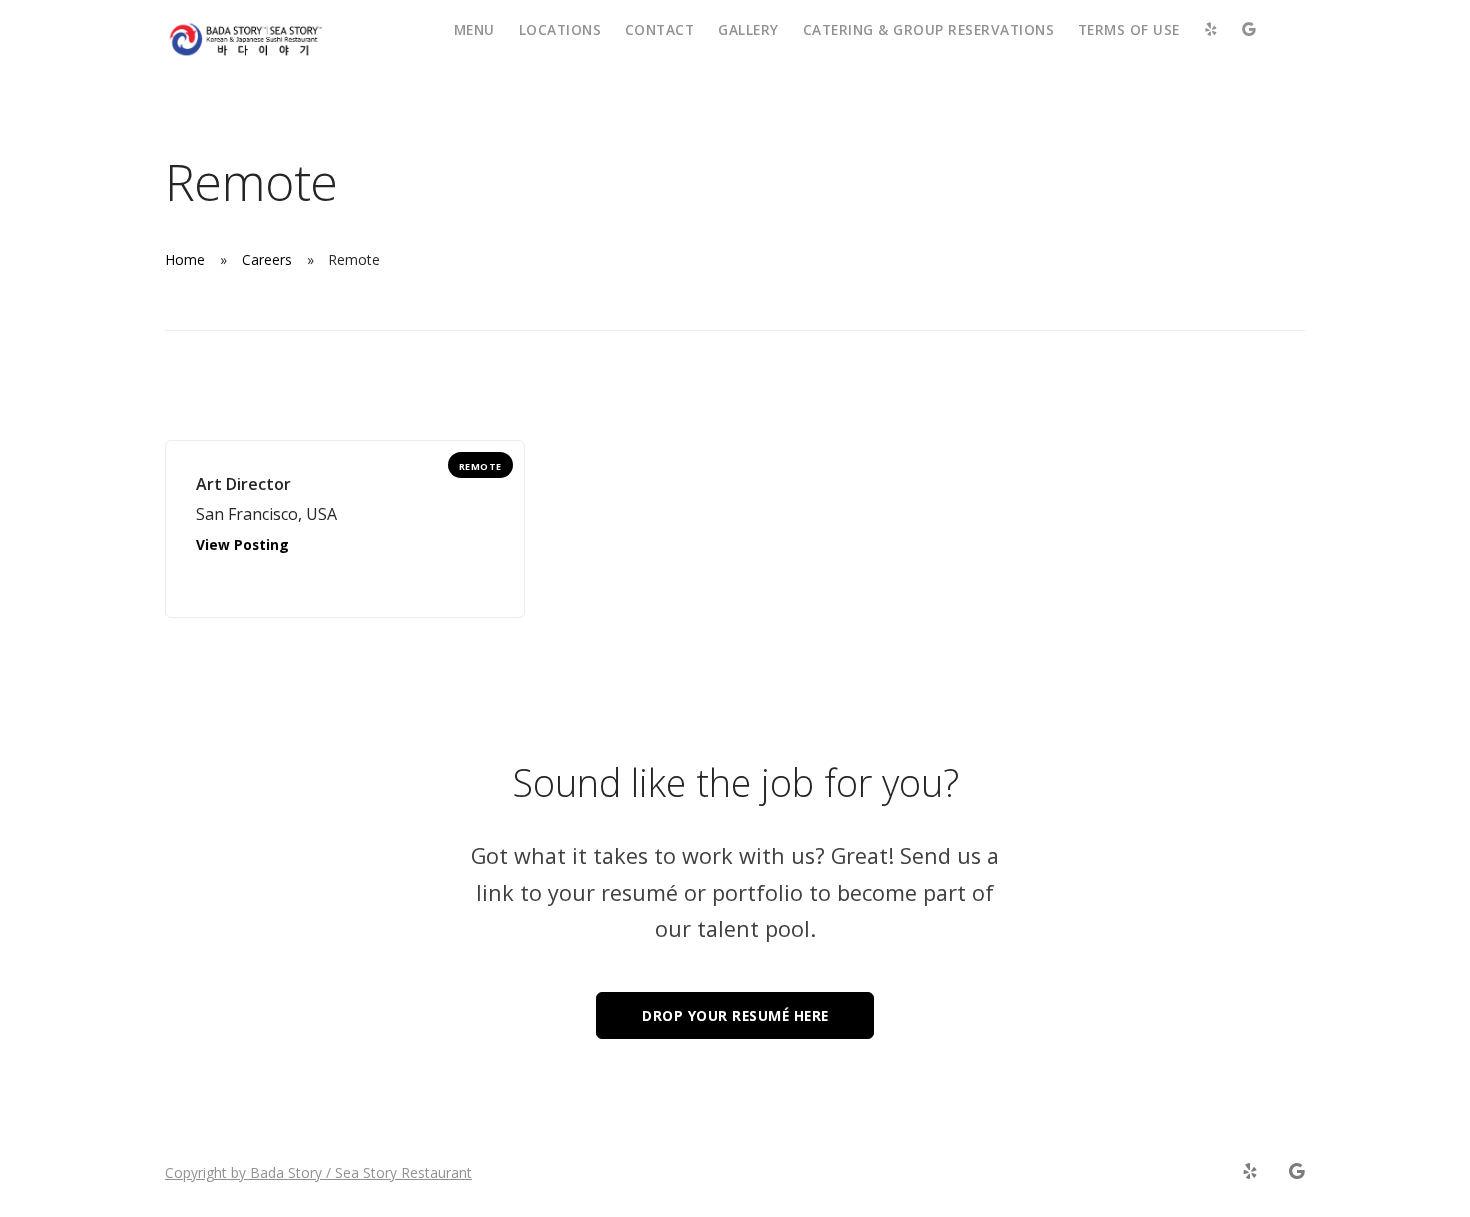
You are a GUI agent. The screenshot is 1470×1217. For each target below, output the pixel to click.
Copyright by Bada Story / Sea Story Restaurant (318, 1172)
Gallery (748, 29)
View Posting (242, 544)
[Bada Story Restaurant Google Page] (1296, 1172)
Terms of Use (1129, 29)
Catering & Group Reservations (929, 29)
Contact (660, 29)
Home (185, 259)
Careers (267, 259)
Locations (560, 29)
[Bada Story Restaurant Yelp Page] (1249, 1172)
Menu (474, 29)
